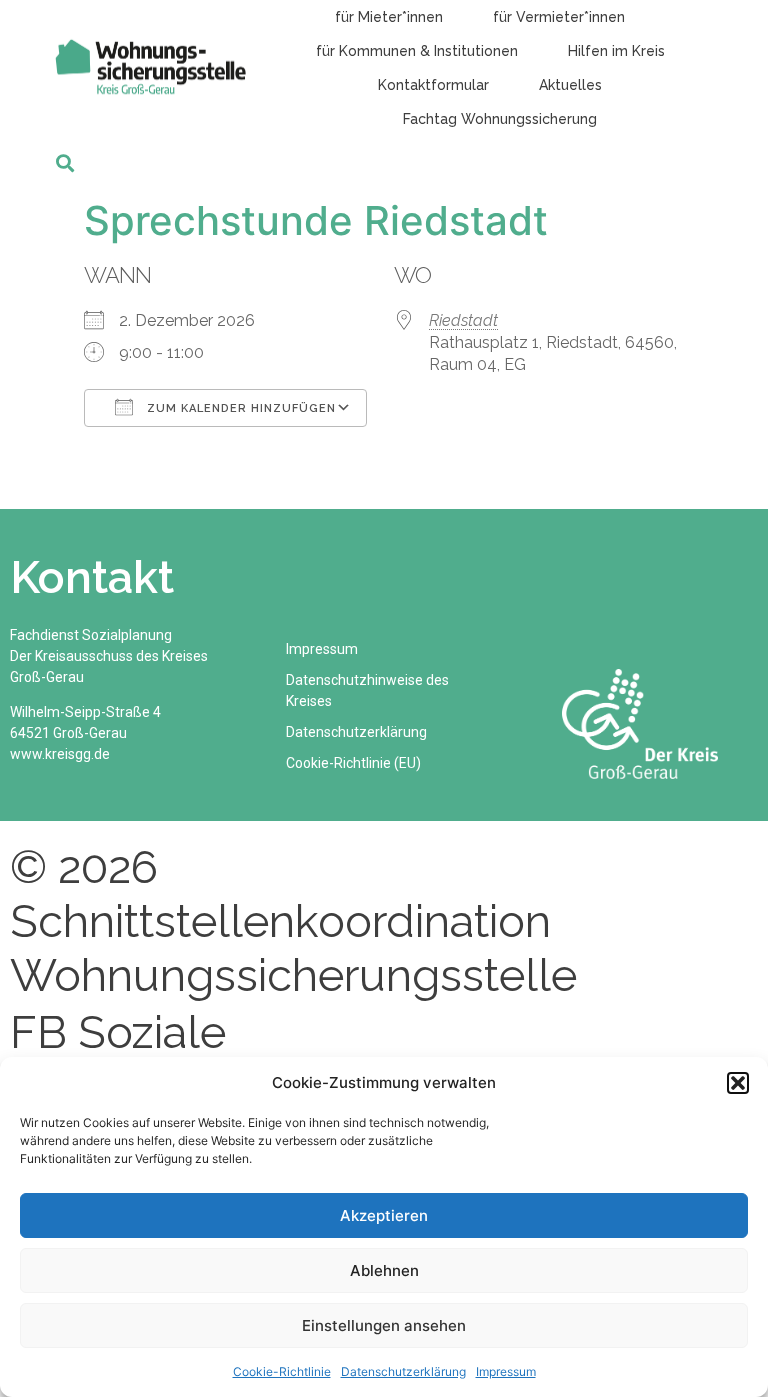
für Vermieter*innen (559, 17)
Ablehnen (384, 1270)
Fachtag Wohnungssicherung (500, 119)
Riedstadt (463, 320)
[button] (738, 1083)
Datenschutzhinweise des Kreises (367, 690)
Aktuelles (570, 85)
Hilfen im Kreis (616, 51)
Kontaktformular (433, 85)
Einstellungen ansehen (384, 1325)
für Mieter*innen (389, 17)
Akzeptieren (384, 1215)
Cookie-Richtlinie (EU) (353, 763)
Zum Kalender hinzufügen (239, 408)
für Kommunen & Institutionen (417, 51)
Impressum (506, 1371)
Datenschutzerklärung (403, 1371)
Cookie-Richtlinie (282, 1371)
